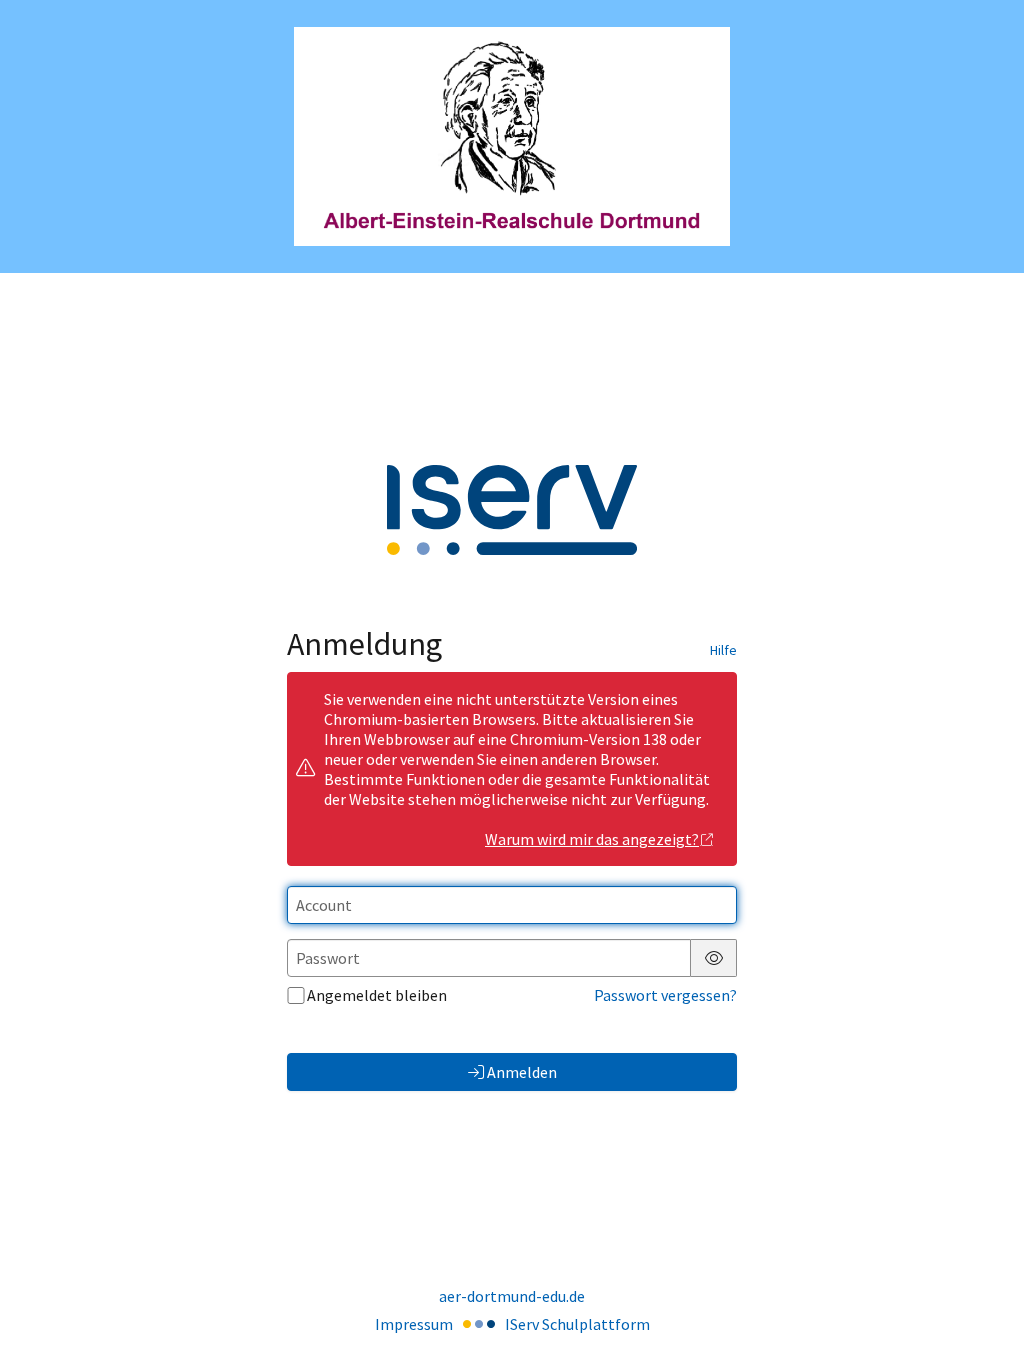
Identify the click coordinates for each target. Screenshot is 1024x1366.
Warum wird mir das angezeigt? (592, 839)
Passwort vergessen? (665, 995)
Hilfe (723, 650)
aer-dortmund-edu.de (512, 1296)
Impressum (414, 1324)
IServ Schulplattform (577, 1324)
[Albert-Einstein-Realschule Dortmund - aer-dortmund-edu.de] (512, 136)
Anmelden (522, 1072)
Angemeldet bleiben (377, 995)
